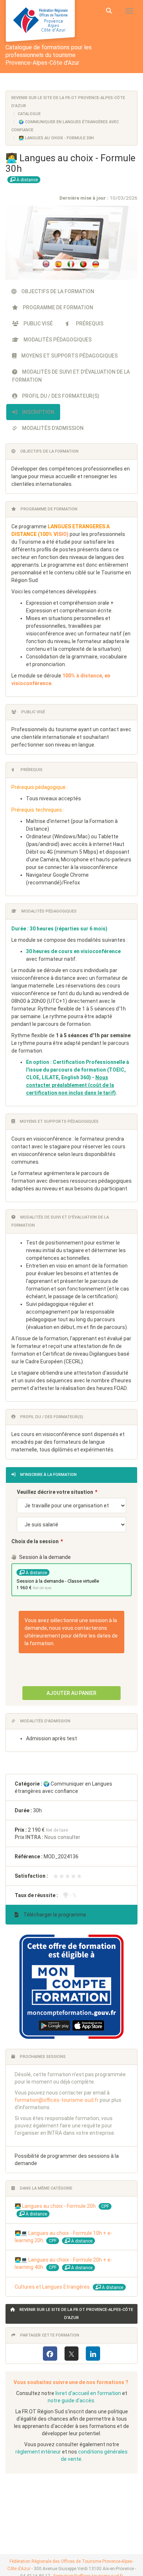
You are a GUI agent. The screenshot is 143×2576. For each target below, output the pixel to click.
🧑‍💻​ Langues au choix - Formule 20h (56, 2206)
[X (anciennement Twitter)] (72, 2354)
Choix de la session (35, 1541)
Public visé (38, 324)
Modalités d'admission (52, 428)
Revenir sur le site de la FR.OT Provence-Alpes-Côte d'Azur (76, 2314)
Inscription (38, 412)
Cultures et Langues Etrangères (53, 2287)
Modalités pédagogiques (57, 340)
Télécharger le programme (54, 1915)
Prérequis (89, 324)
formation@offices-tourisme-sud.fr (57, 2100)
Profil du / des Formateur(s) (60, 396)
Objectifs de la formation (57, 291)
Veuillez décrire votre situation (55, 1492)
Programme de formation (57, 307)
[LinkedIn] (93, 2354)
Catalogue (29, 114)
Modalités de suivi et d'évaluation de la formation (71, 376)
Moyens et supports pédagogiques (69, 356)
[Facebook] (50, 2354)
